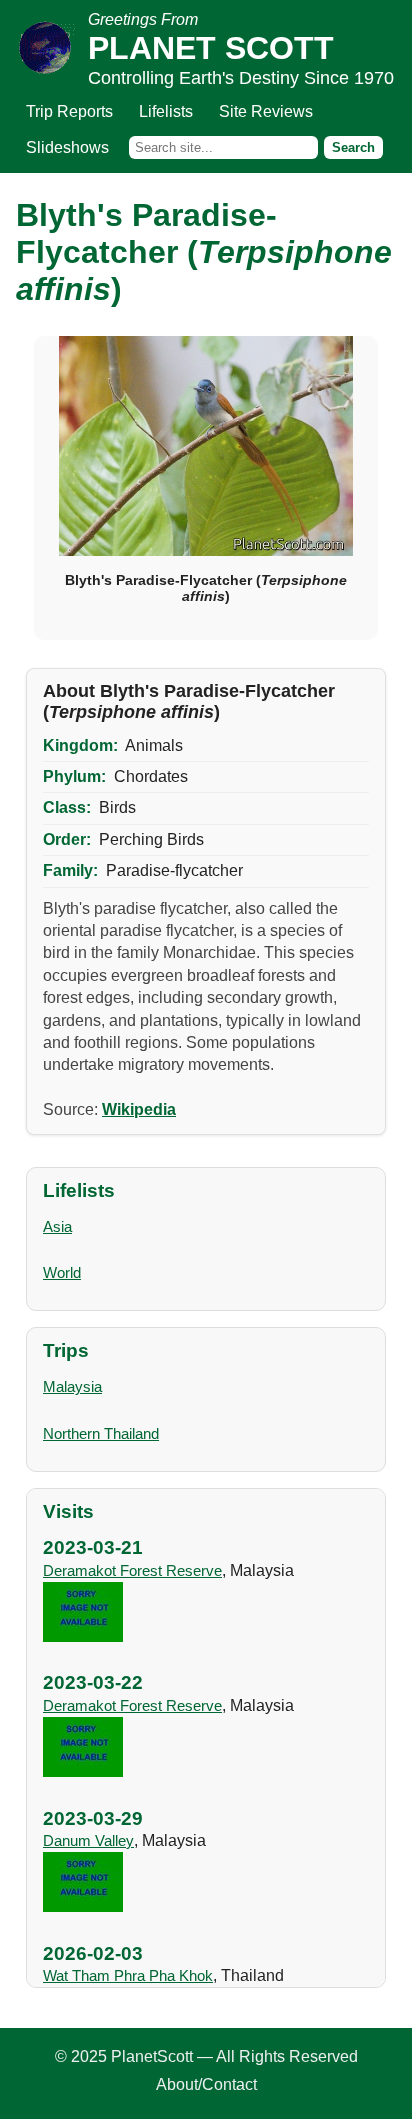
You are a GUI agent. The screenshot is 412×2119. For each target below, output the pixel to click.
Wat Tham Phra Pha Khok (128, 1975)
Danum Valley (88, 1840)
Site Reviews (266, 111)
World (62, 1272)
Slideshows (67, 147)
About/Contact (206, 2084)
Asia (57, 1226)
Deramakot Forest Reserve (132, 1570)
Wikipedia (139, 1109)
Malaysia (72, 1386)
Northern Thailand (101, 1433)
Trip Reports (69, 111)
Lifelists (166, 111)
